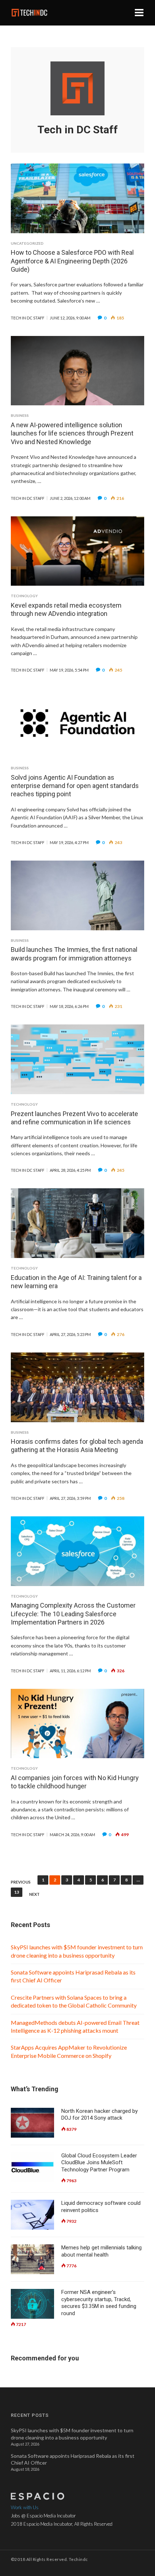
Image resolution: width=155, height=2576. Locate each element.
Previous (21, 1882)
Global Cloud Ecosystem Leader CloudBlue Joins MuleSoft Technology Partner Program (99, 2163)
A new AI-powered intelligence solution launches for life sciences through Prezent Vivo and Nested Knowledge (72, 433)
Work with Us (25, 2507)
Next (34, 1894)
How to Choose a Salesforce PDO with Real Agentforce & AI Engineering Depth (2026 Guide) (72, 261)
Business (20, 415)
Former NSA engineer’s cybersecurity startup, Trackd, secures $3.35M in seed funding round (99, 2303)
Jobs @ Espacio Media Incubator (43, 2516)
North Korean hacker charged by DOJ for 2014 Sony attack (99, 2115)
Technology (24, 596)
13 (17, 1892)
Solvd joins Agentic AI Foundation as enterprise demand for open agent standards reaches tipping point (75, 786)
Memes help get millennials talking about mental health (101, 2251)
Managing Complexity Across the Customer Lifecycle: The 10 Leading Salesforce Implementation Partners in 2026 (73, 1614)
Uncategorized (27, 243)
